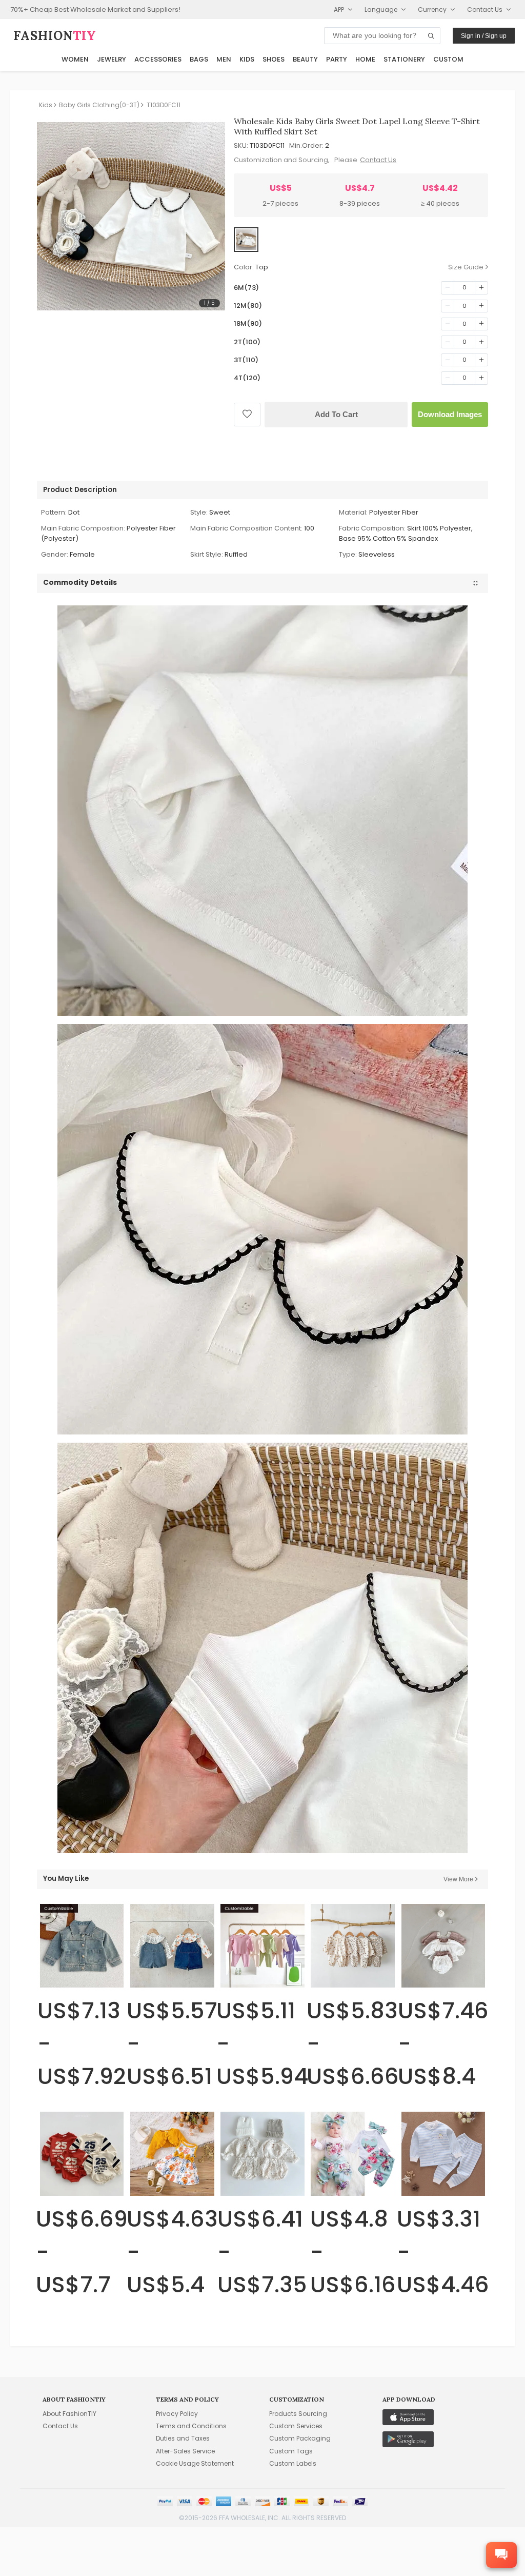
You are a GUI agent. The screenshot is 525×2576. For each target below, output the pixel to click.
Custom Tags (291, 2451)
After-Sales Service (185, 2451)
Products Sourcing (298, 2414)
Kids (247, 59)
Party (337, 59)
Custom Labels (293, 2463)
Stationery (404, 59)
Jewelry (112, 59)
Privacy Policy (177, 2414)
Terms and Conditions (191, 2426)
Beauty (305, 59)
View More (458, 1879)
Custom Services (296, 2426)
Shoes (274, 59)
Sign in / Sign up (484, 36)
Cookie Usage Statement (195, 2463)
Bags (199, 59)
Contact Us (378, 160)
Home (365, 59)
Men (224, 59)
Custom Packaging (300, 2438)
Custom (448, 59)
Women (75, 59)
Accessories (158, 59)
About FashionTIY (69, 2414)
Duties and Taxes (183, 2438)
